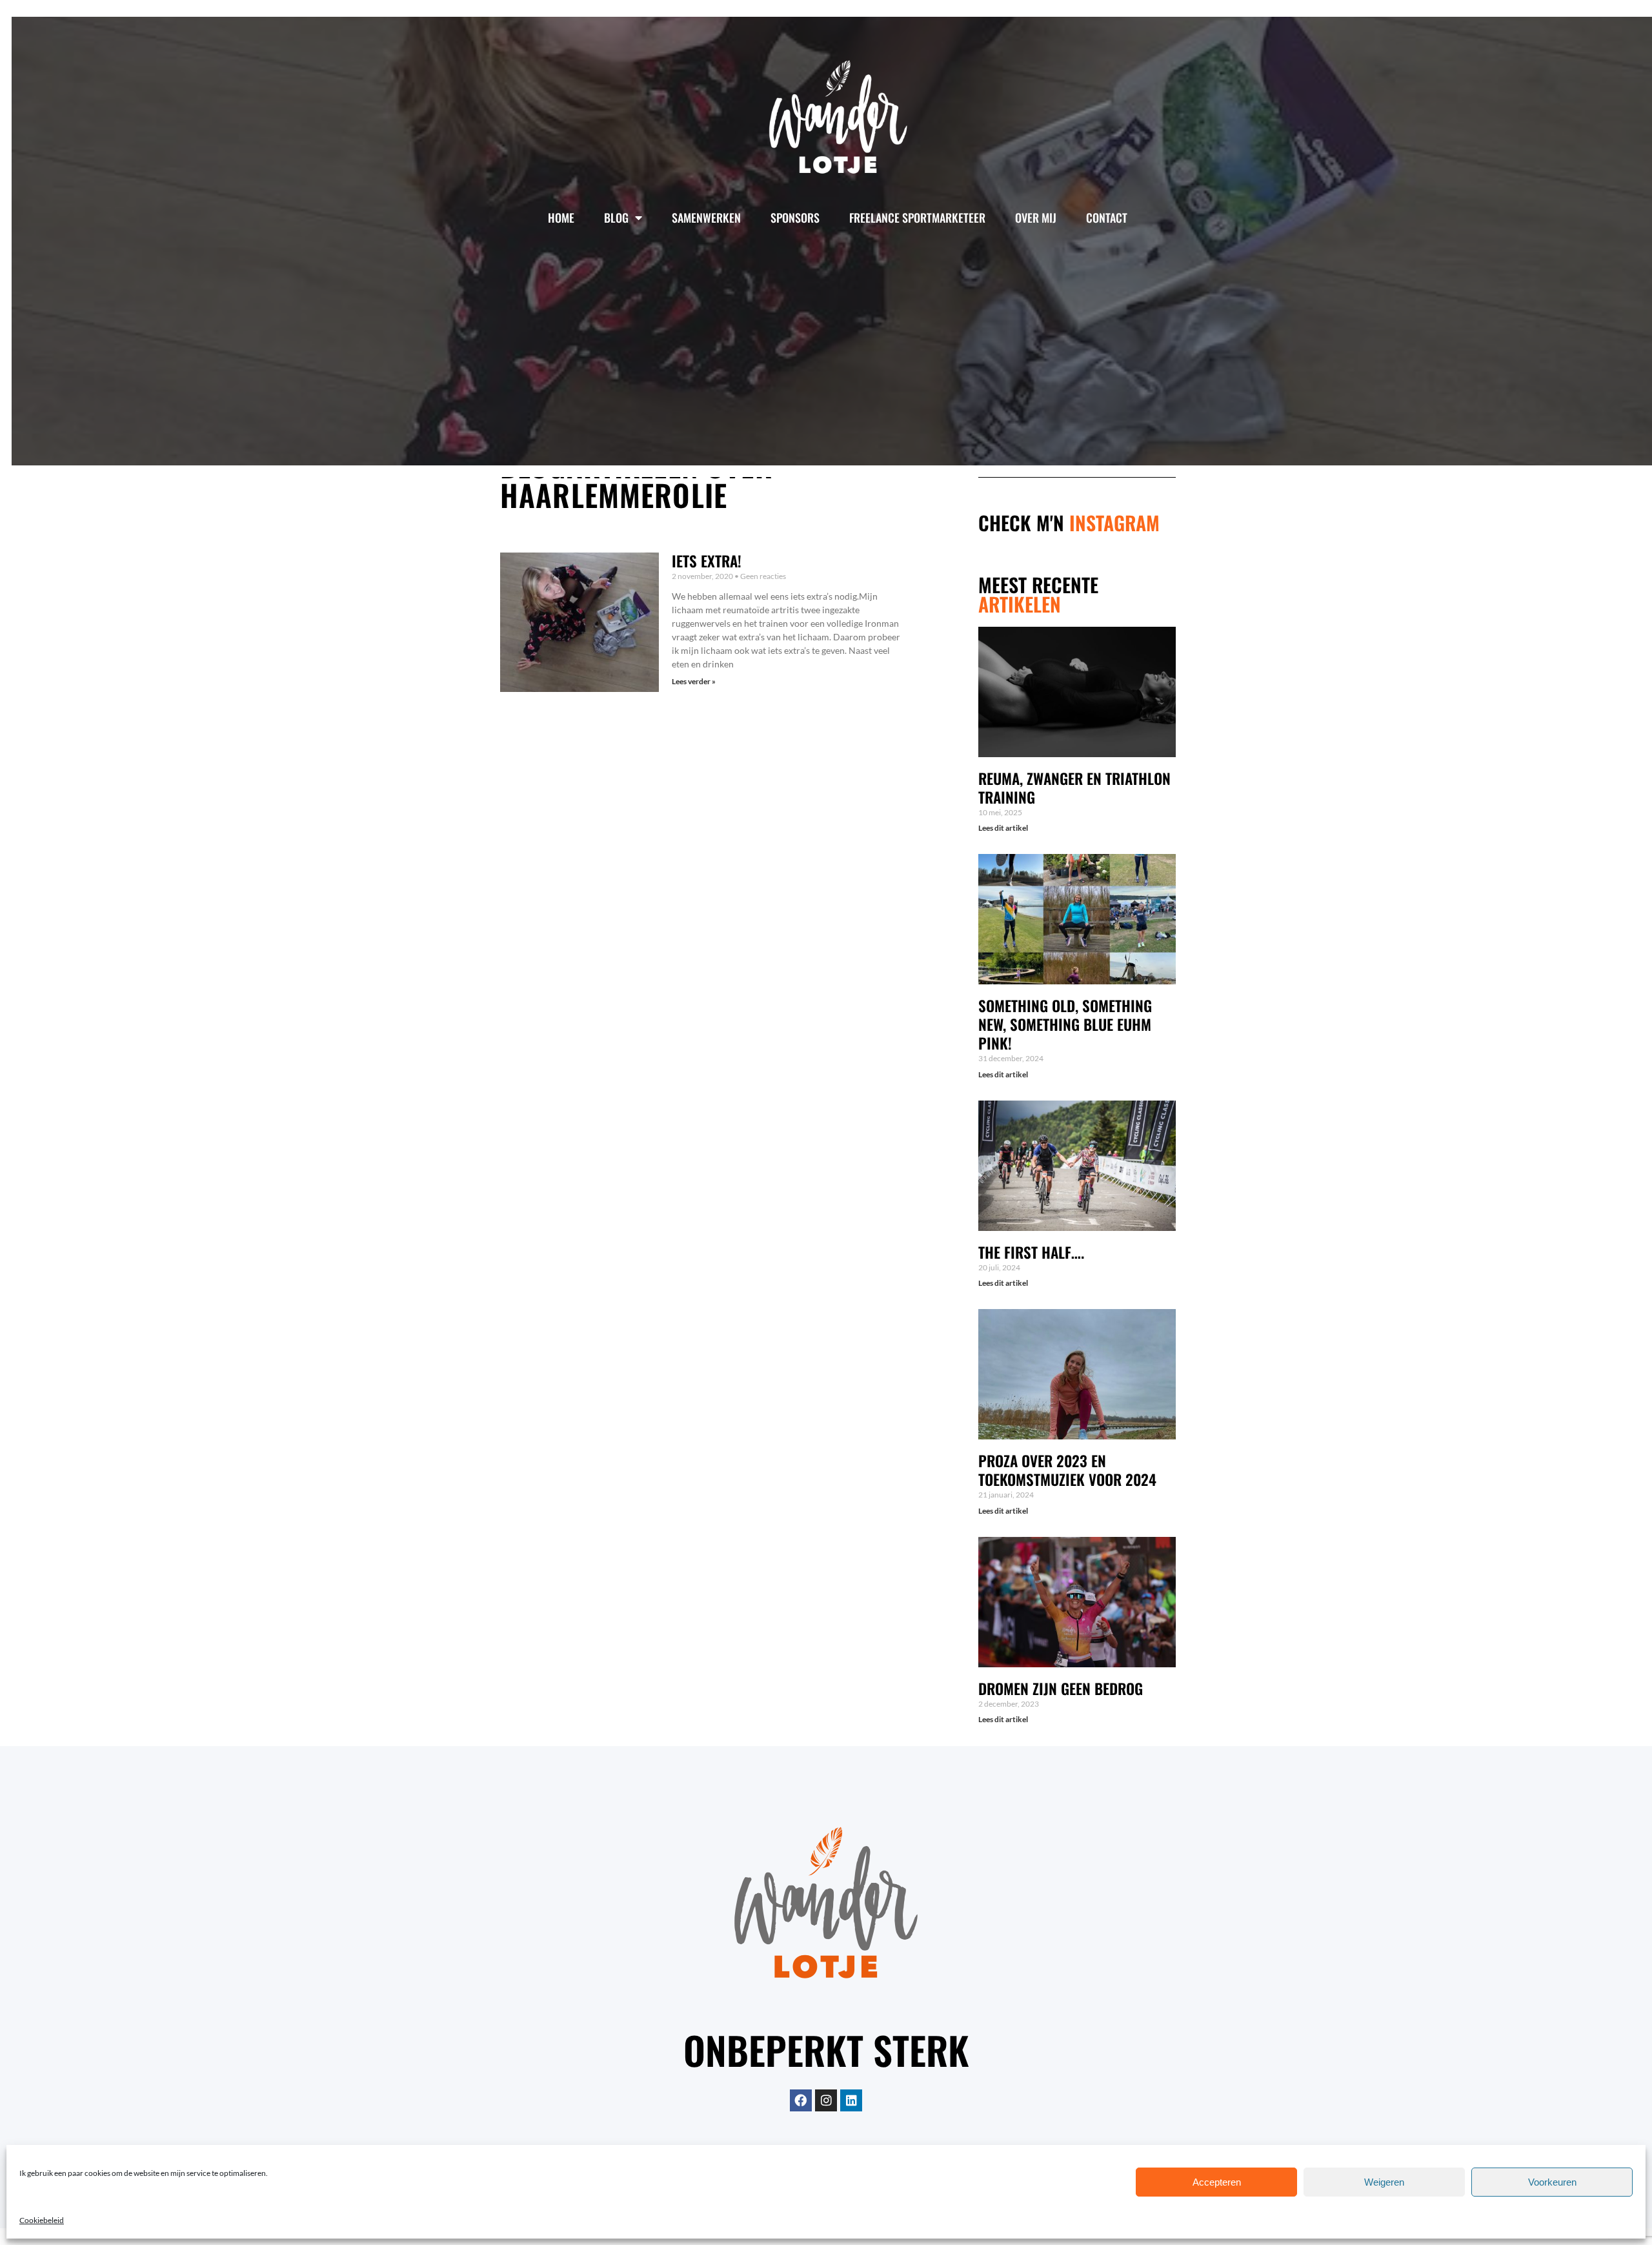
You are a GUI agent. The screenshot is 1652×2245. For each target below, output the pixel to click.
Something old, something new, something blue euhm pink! (1065, 1024)
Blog (616, 218)
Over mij (1036, 218)
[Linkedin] (851, 2100)
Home (561, 218)
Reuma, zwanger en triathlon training (1074, 788)
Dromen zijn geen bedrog (1061, 1689)
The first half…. (1031, 1252)
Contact (1107, 218)
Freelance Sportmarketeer (917, 218)
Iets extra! (707, 561)
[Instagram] (826, 2100)
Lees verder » (694, 681)
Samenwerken (706, 218)
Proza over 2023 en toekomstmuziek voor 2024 (1067, 1470)
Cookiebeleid (42, 2220)
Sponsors (795, 218)
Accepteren (1217, 2182)
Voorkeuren (1552, 2182)
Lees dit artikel (1003, 828)
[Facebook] (801, 2100)
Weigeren (1384, 2182)
